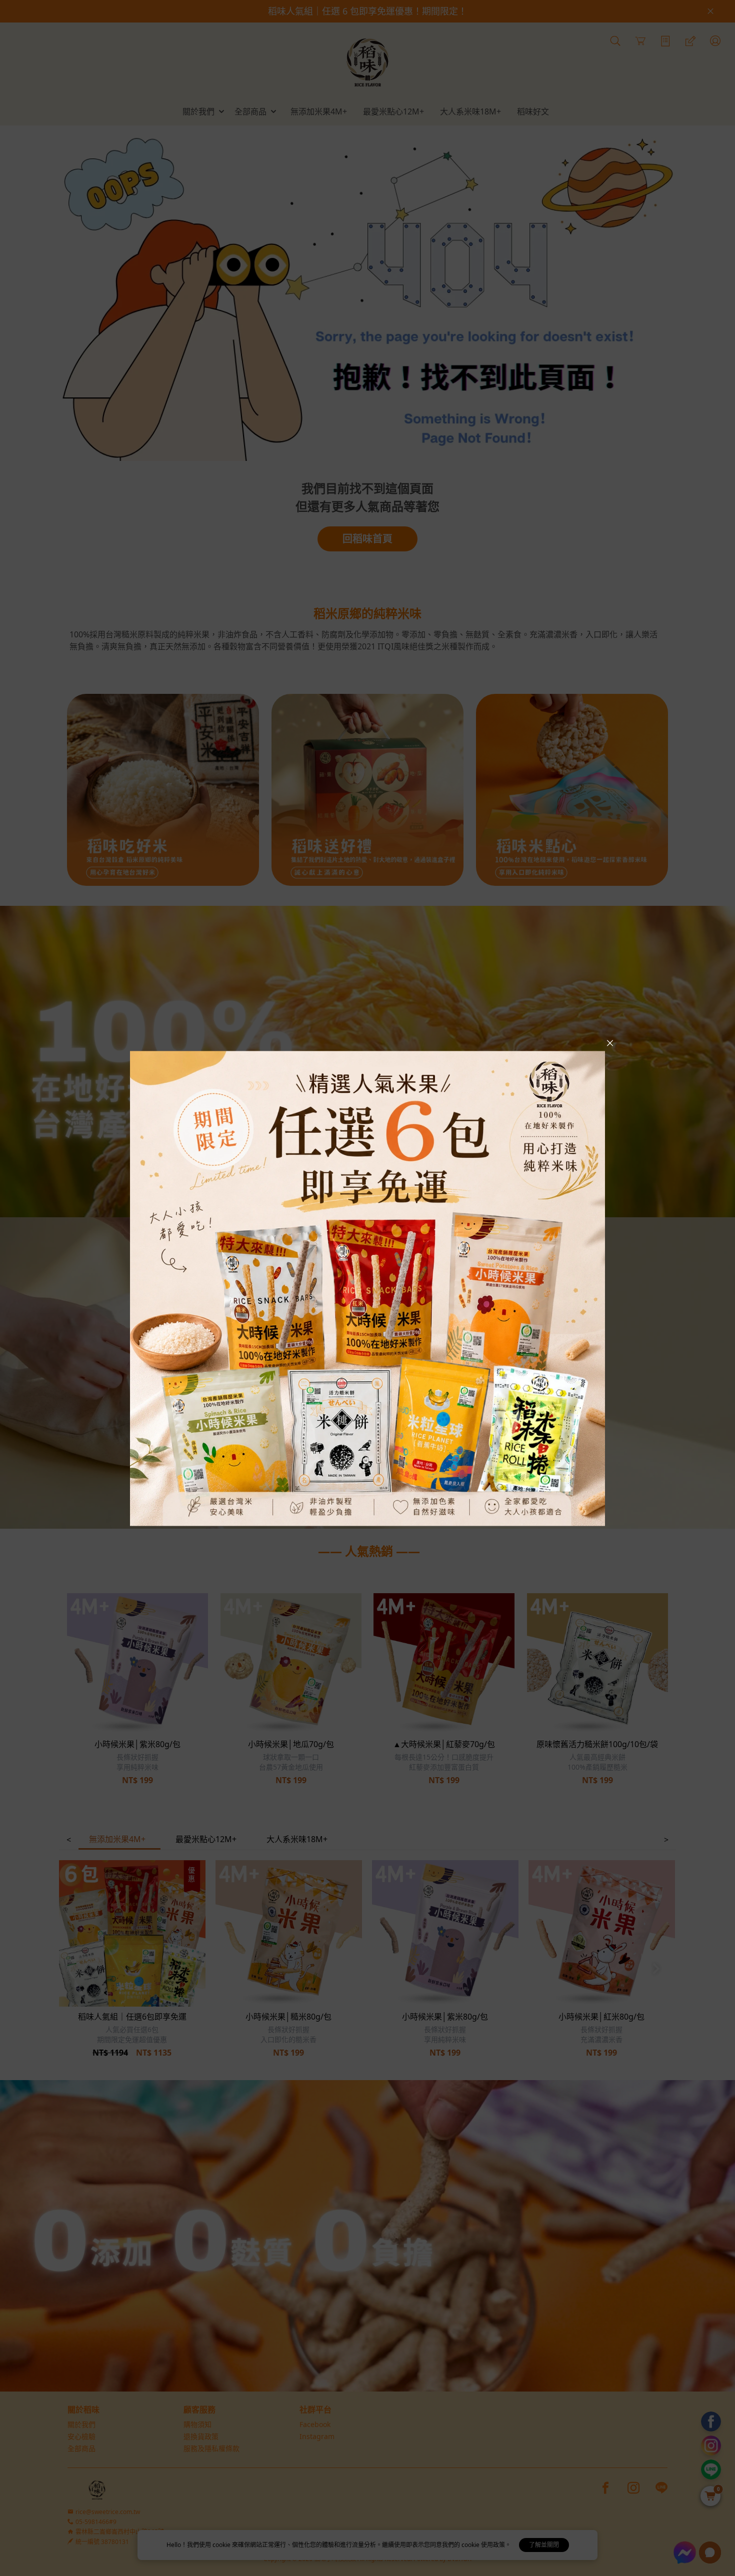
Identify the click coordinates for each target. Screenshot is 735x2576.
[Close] (610, 1043)
